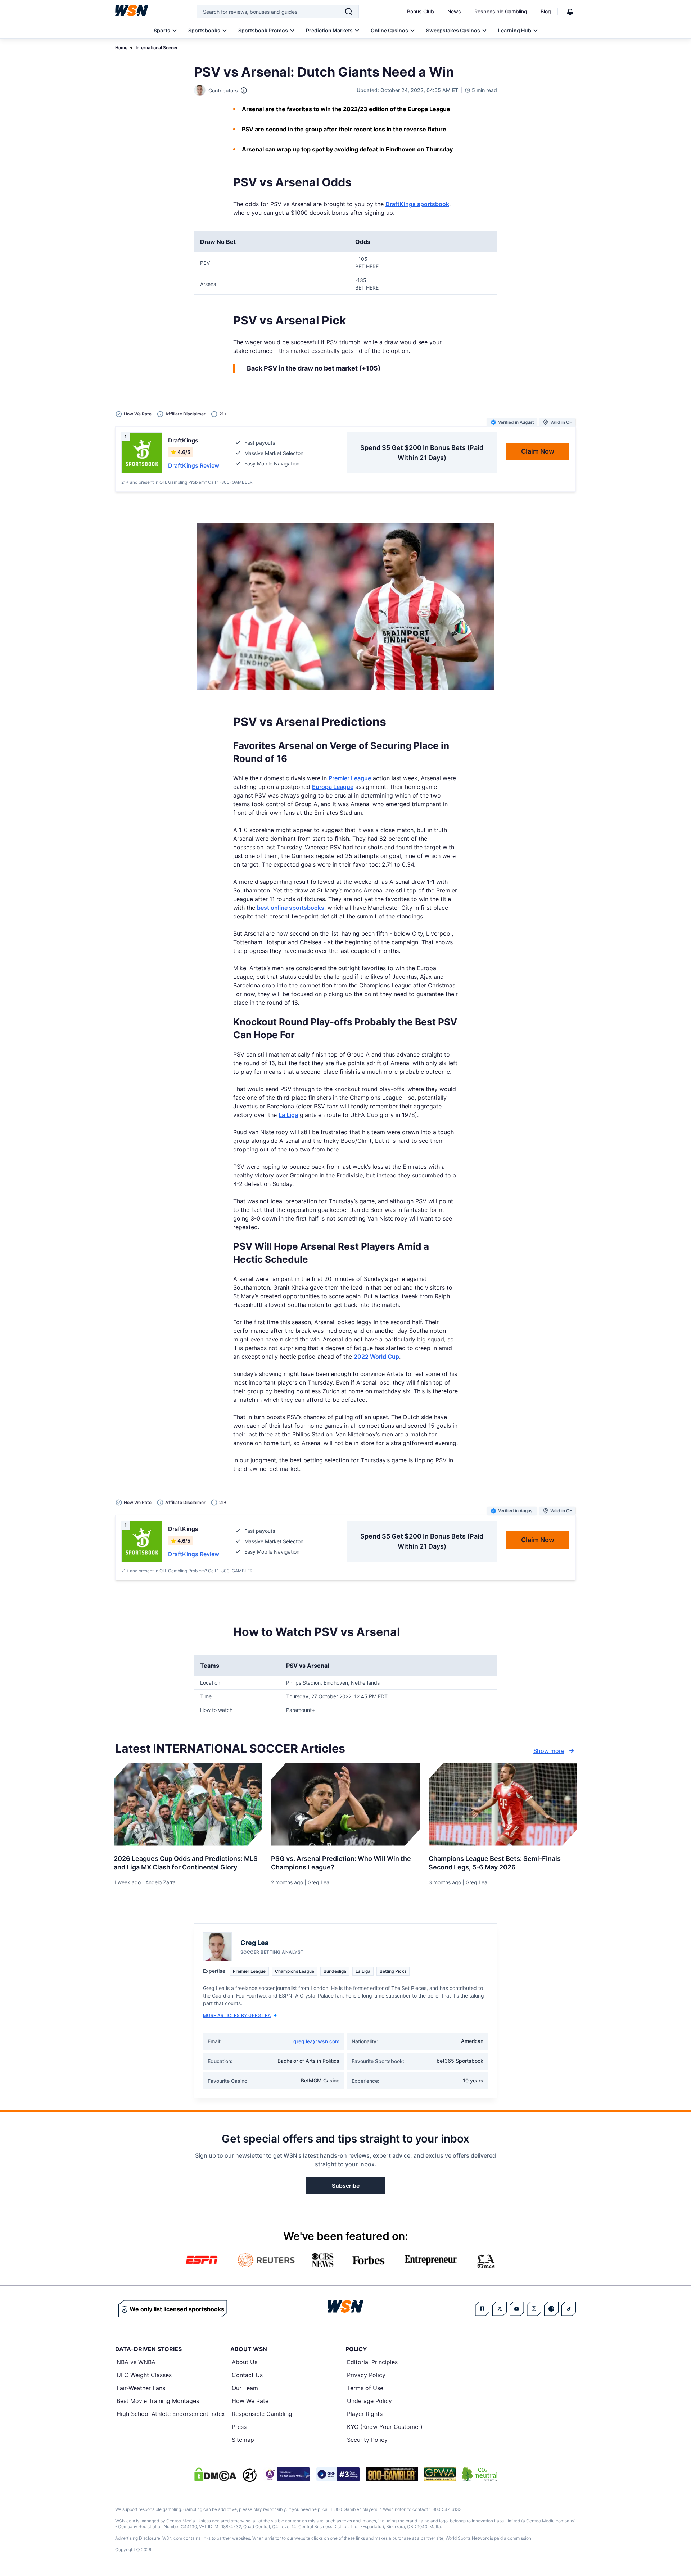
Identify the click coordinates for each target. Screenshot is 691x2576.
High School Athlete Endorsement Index (171, 2414)
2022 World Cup (376, 1357)
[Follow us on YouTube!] (517, 2309)
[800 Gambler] (392, 2474)
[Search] (349, 12)
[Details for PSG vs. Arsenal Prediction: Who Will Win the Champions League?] (345, 1804)
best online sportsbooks (291, 908)
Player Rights (365, 2414)
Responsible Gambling (501, 11)
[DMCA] (215, 2474)
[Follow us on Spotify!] (551, 2309)
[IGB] (286, 2474)
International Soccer (157, 48)
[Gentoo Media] (338, 2474)
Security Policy (367, 2440)
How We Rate (250, 2401)
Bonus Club (421, 11)
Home (121, 48)
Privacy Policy (366, 2375)
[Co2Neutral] (480, 2474)
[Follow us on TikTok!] (569, 2309)
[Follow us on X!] (500, 2309)
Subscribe (346, 2186)
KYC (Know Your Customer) (385, 2427)
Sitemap (243, 2440)
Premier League (350, 778)
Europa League (333, 787)
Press (239, 2427)
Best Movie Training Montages (158, 2401)
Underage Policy (369, 2401)
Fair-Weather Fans (141, 2388)
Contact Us (247, 2375)
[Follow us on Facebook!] (482, 2309)
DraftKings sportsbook (417, 204)
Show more (549, 1751)
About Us (245, 2362)
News (454, 11)
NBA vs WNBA (136, 2362)
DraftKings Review (194, 465)
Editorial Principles (372, 2362)
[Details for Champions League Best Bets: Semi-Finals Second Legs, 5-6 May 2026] (503, 1804)
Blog (546, 11)
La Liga (288, 1115)
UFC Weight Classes (144, 2375)
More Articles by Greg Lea (237, 2015)
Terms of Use (365, 2388)
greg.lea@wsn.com (316, 2041)
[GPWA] (440, 2474)
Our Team (245, 2388)
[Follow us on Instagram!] (534, 2309)
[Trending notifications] (570, 12)
